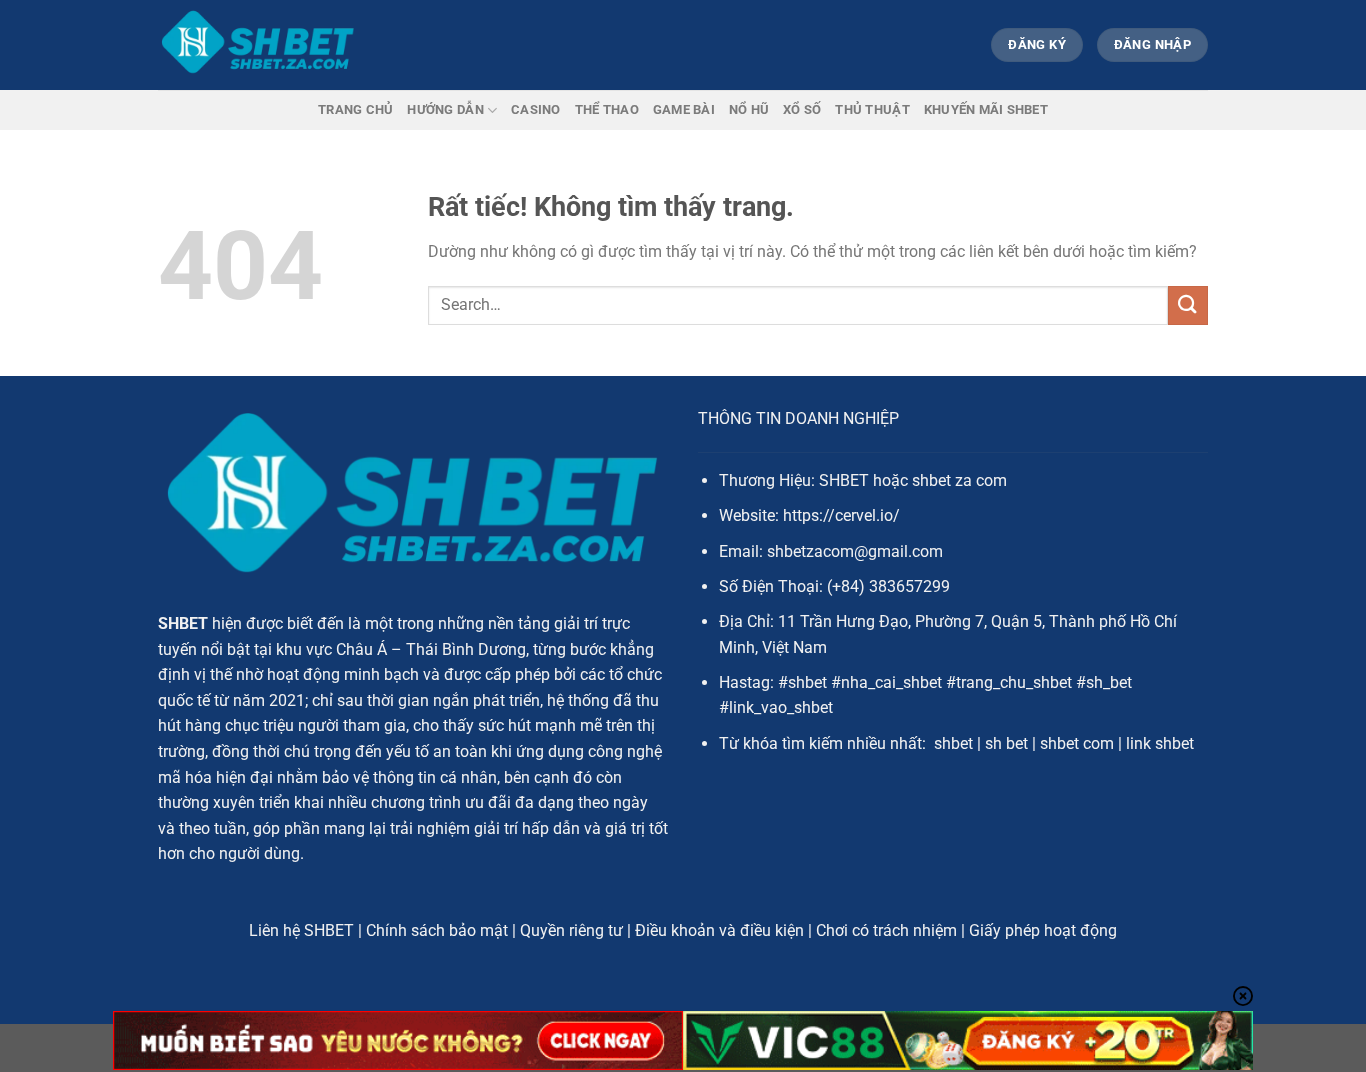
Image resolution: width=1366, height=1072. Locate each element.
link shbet (1160, 743)
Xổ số (802, 109)
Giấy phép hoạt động (1043, 930)
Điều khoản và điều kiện (719, 930)
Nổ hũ (749, 109)
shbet (953, 743)
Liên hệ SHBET (301, 930)
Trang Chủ (355, 109)
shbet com (1077, 743)
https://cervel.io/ (841, 515)
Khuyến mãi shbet (986, 109)
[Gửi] (1188, 305)
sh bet (1006, 743)
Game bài (684, 109)
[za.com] (258, 45)
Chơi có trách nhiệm (886, 930)
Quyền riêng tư (571, 930)
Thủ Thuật (872, 109)
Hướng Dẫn (445, 109)
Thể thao (607, 109)
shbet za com (959, 480)
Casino (536, 109)
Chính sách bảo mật (437, 930)
